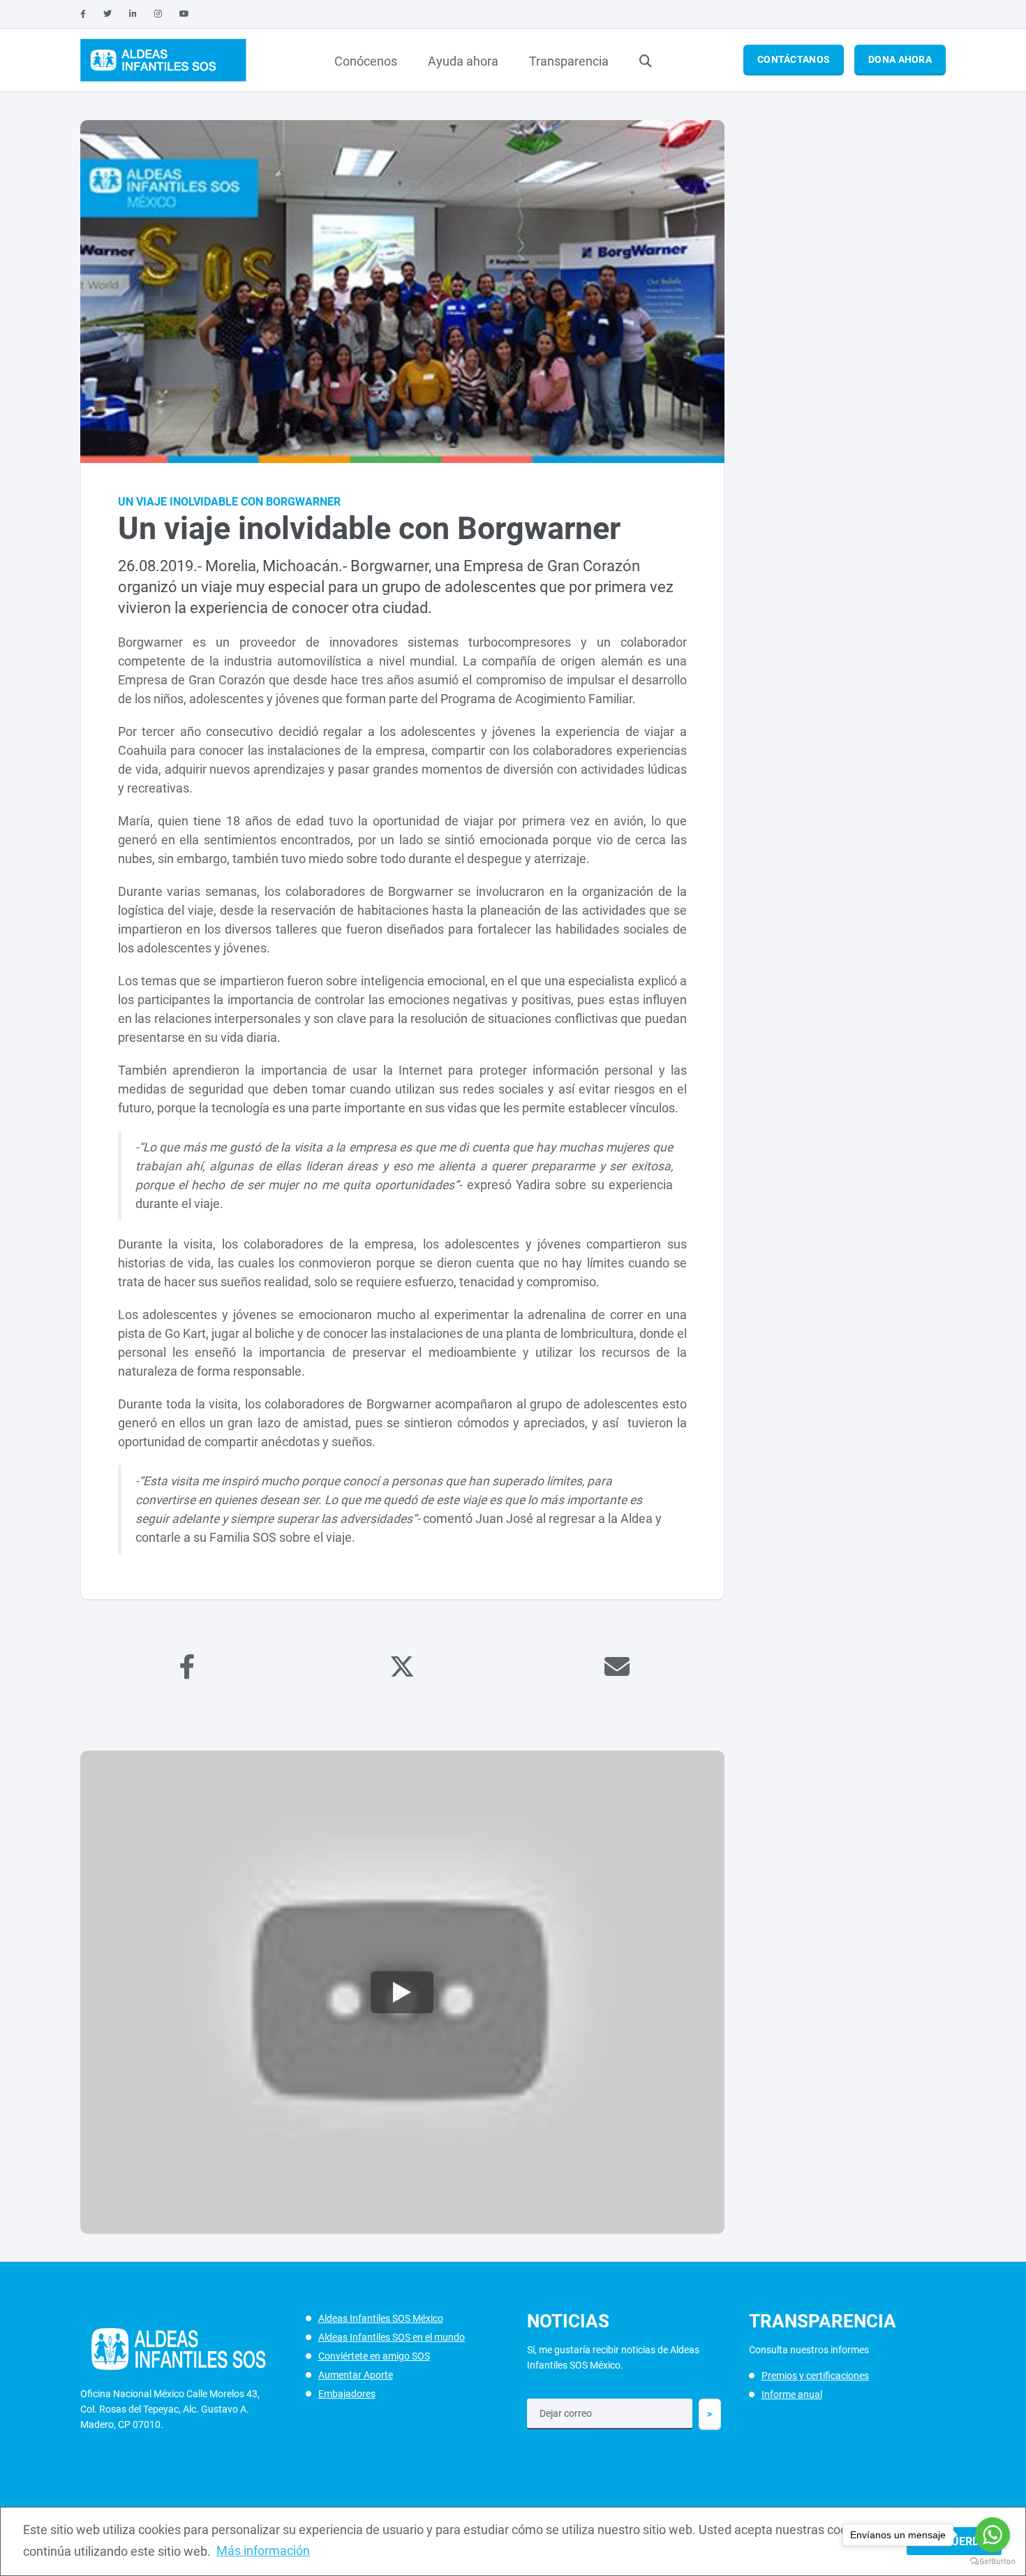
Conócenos (366, 61)
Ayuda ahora (463, 61)
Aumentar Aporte (356, 2375)
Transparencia (569, 61)
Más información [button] (263, 2551)
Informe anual (792, 2394)
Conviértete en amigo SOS (374, 2356)
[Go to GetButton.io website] (992, 2562)
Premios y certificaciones (815, 2376)
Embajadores (347, 2394)
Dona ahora (900, 59)
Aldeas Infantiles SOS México (381, 2318)
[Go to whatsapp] (992, 2535)
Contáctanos (794, 59)
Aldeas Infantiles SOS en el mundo (392, 2337)
